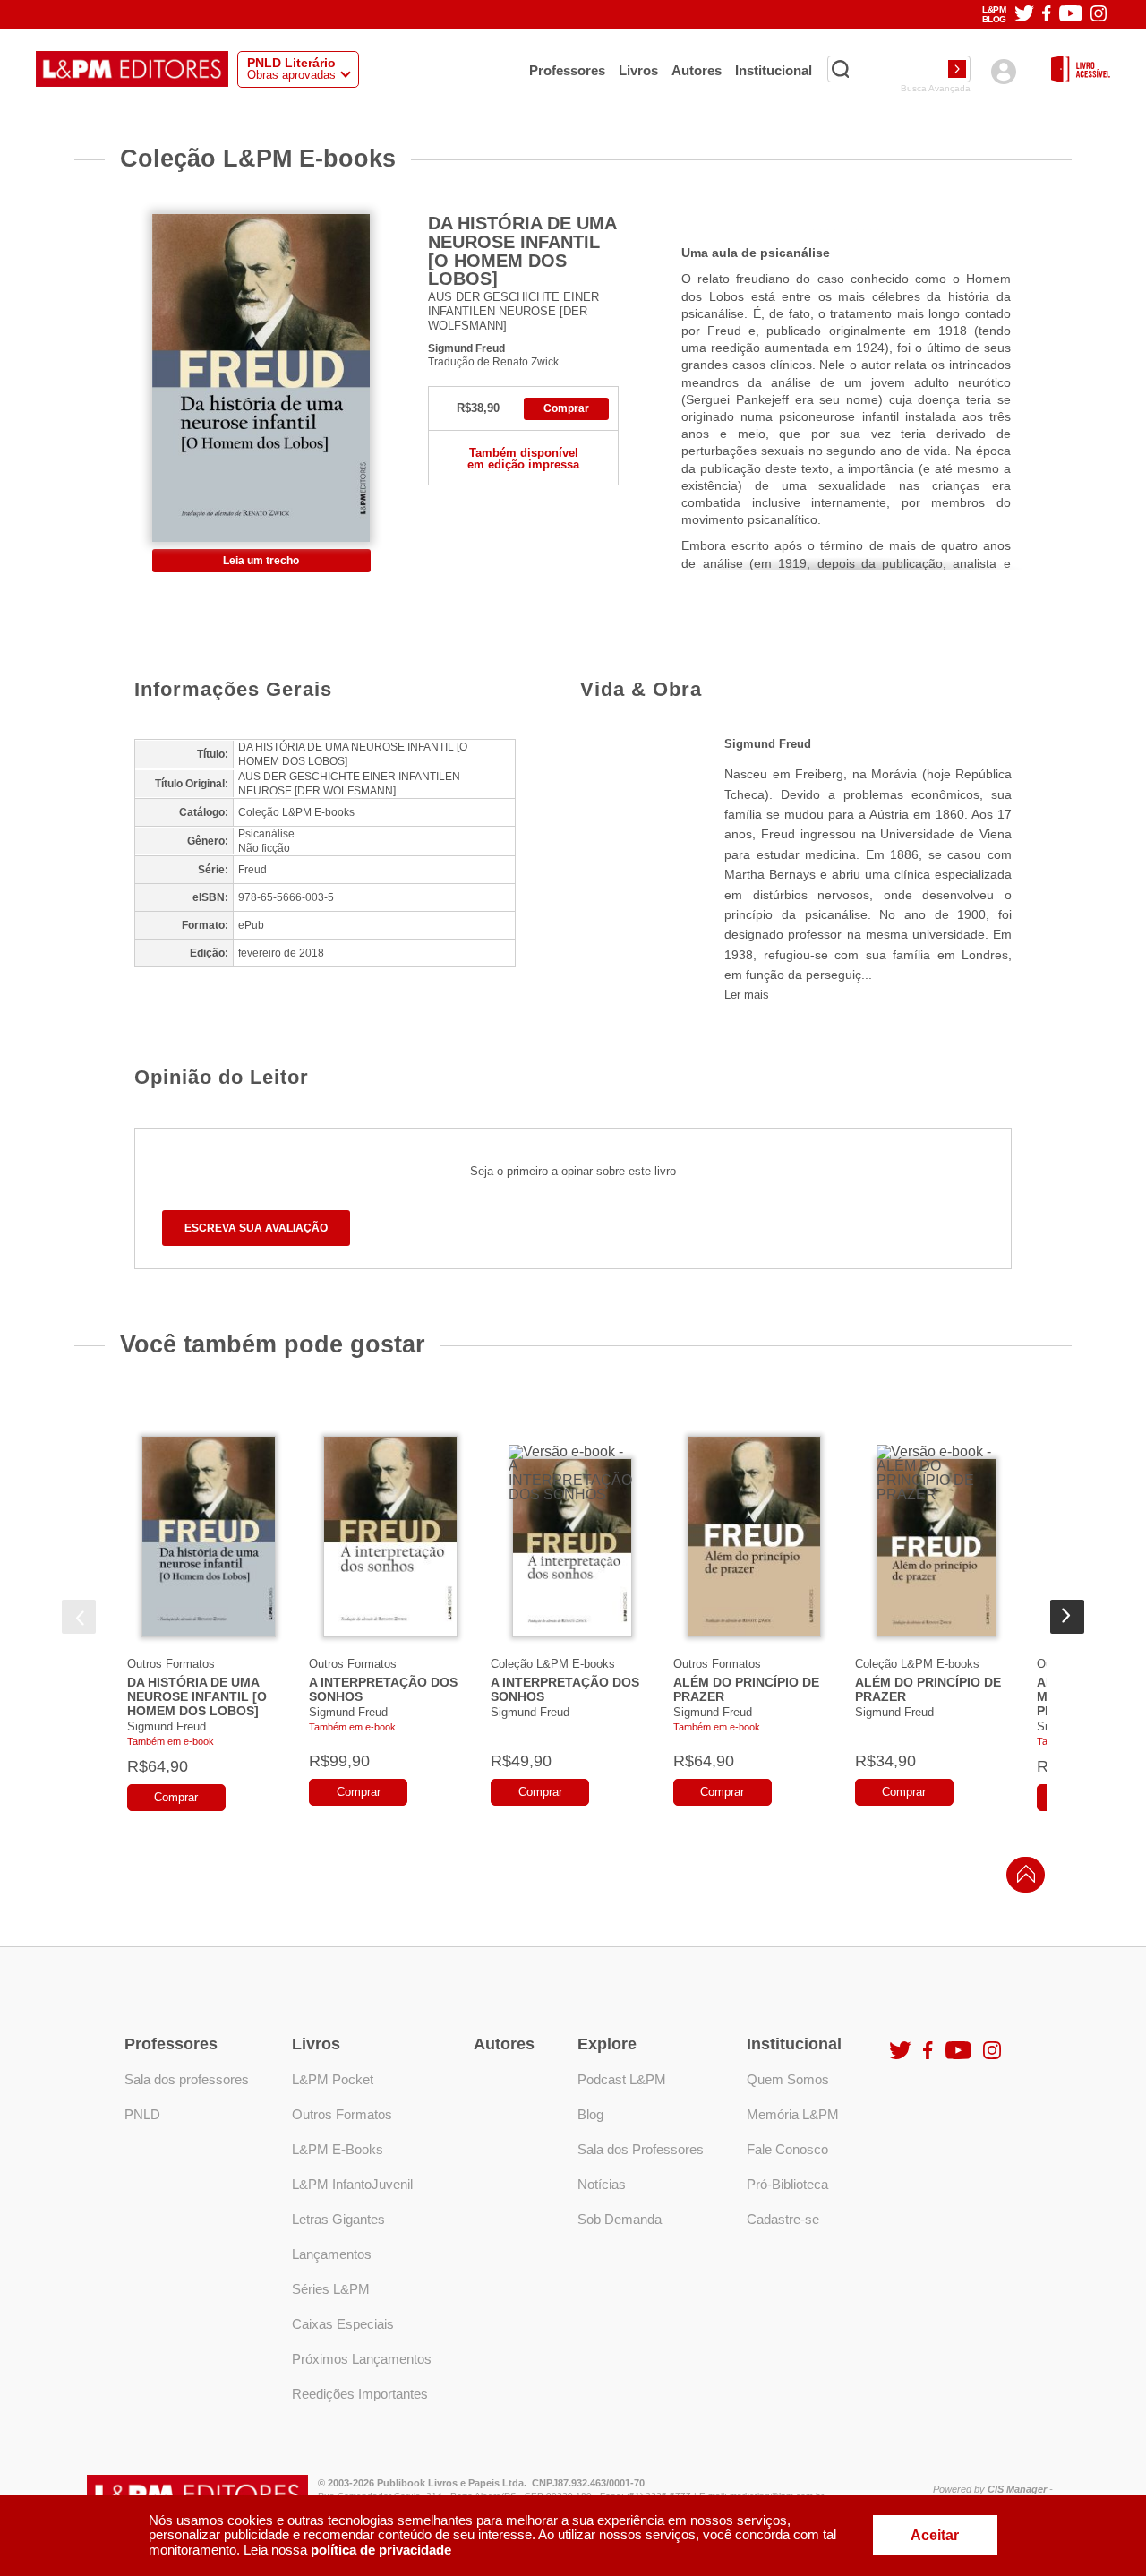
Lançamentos (332, 2254)
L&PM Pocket (333, 2079)
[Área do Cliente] (1003, 71)
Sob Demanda (620, 2219)
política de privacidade (381, 2550)
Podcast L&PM (622, 2079)
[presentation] (79, 1617)
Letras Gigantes (338, 2219)
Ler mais (747, 995)
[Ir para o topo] (1022, 1880)
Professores (567, 70)
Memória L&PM (793, 2114)
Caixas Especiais (343, 2324)
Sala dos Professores (641, 2149)
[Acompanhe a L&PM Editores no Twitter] (1024, 15)
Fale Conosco (787, 2149)
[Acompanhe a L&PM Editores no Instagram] (1099, 15)
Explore (607, 2044)
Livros (638, 70)
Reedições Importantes (360, 2394)
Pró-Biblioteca (787, 2184)
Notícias (602, 2184)
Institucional (774, 70)
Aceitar (935, 2535)
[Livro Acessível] (1081, 70)
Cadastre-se (783, 2219)
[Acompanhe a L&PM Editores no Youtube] (1071, 15)
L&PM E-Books (338, 2149)
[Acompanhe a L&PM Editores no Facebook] (1046, 15)
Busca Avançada (936, 89)
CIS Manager (1017, 2489)
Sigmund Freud (466, 348)
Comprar (566, 408)
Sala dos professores (187, 2079)
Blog (590, 2114)
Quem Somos (788, 2079)
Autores (697, 70)
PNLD (142, 2114)
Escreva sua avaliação (256, 1228)
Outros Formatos (171, 1664)
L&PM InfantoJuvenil (352, 2184)
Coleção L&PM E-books (553, 1664)
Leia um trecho (261, 561)
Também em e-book (171, 1741)
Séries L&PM (331, 2289)
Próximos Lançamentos (362, 2359)
